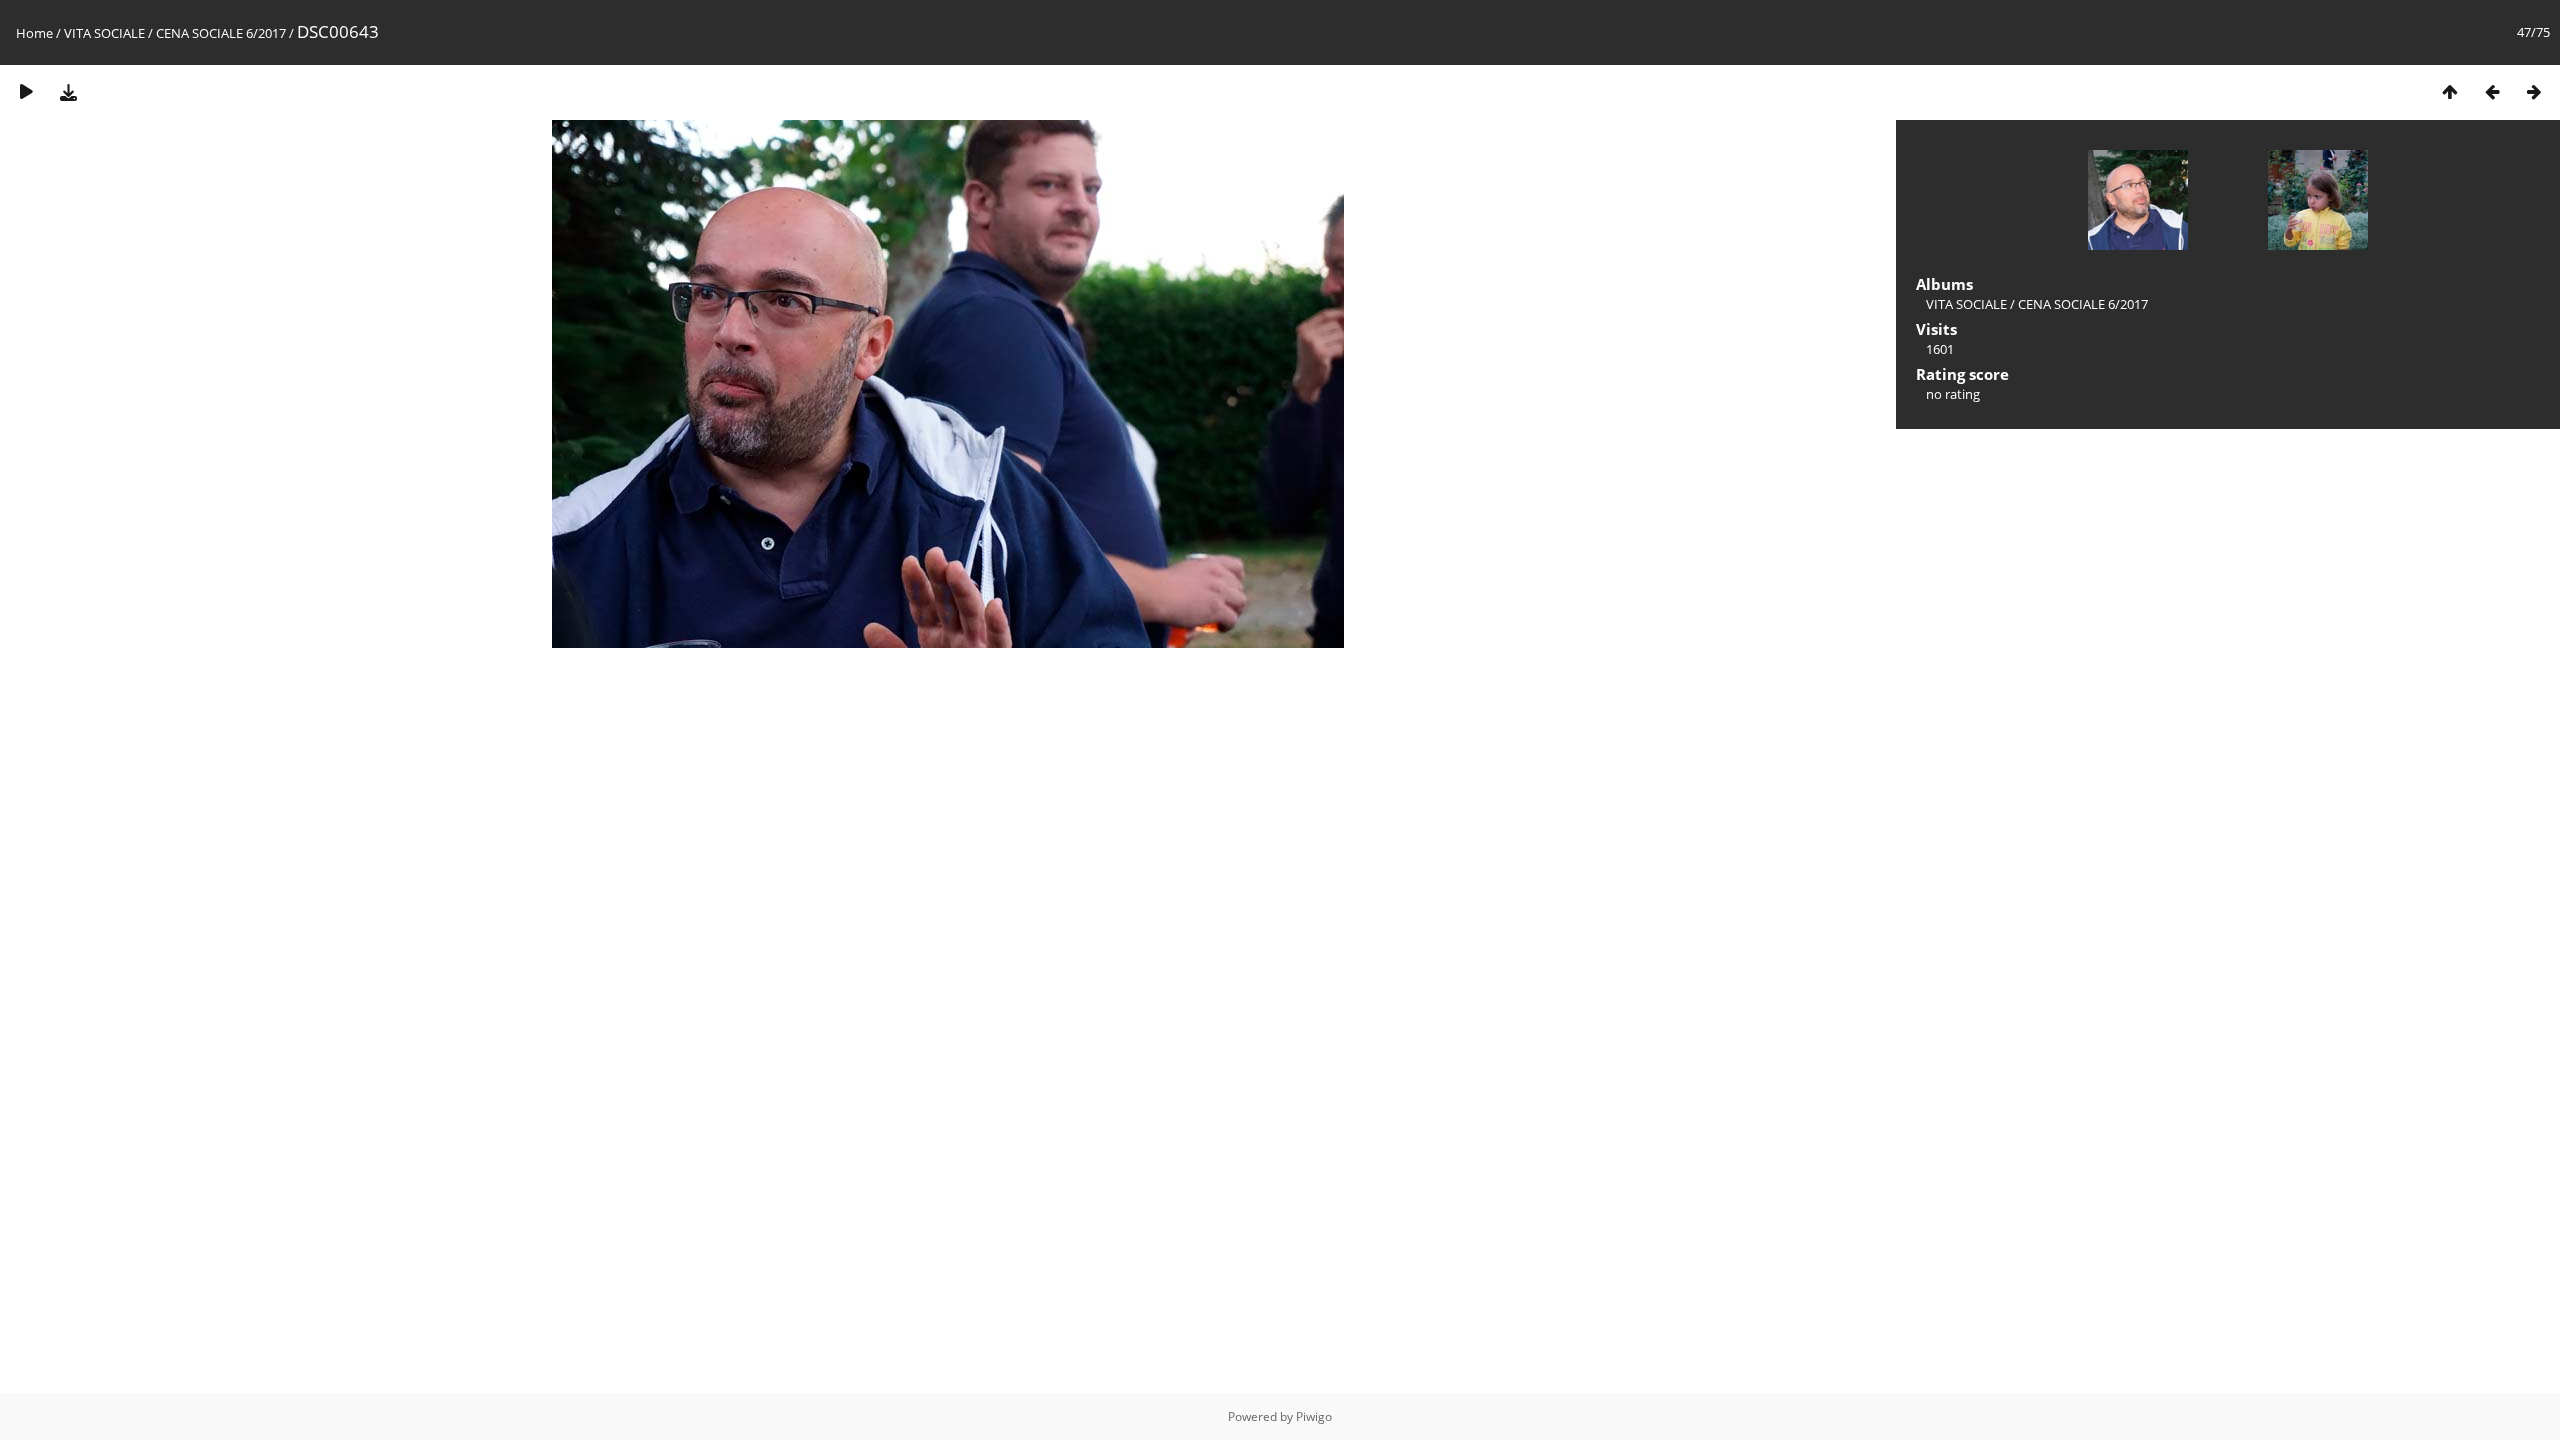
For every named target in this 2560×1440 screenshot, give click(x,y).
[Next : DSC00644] (2534, 91)
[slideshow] (26, 91)
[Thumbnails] (2450, 91)
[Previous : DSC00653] (2492, 91)
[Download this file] (68, 91)
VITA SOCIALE (104, 33)
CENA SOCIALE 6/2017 (221, 33)
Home (34, 33)
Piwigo (1314, 1416)
